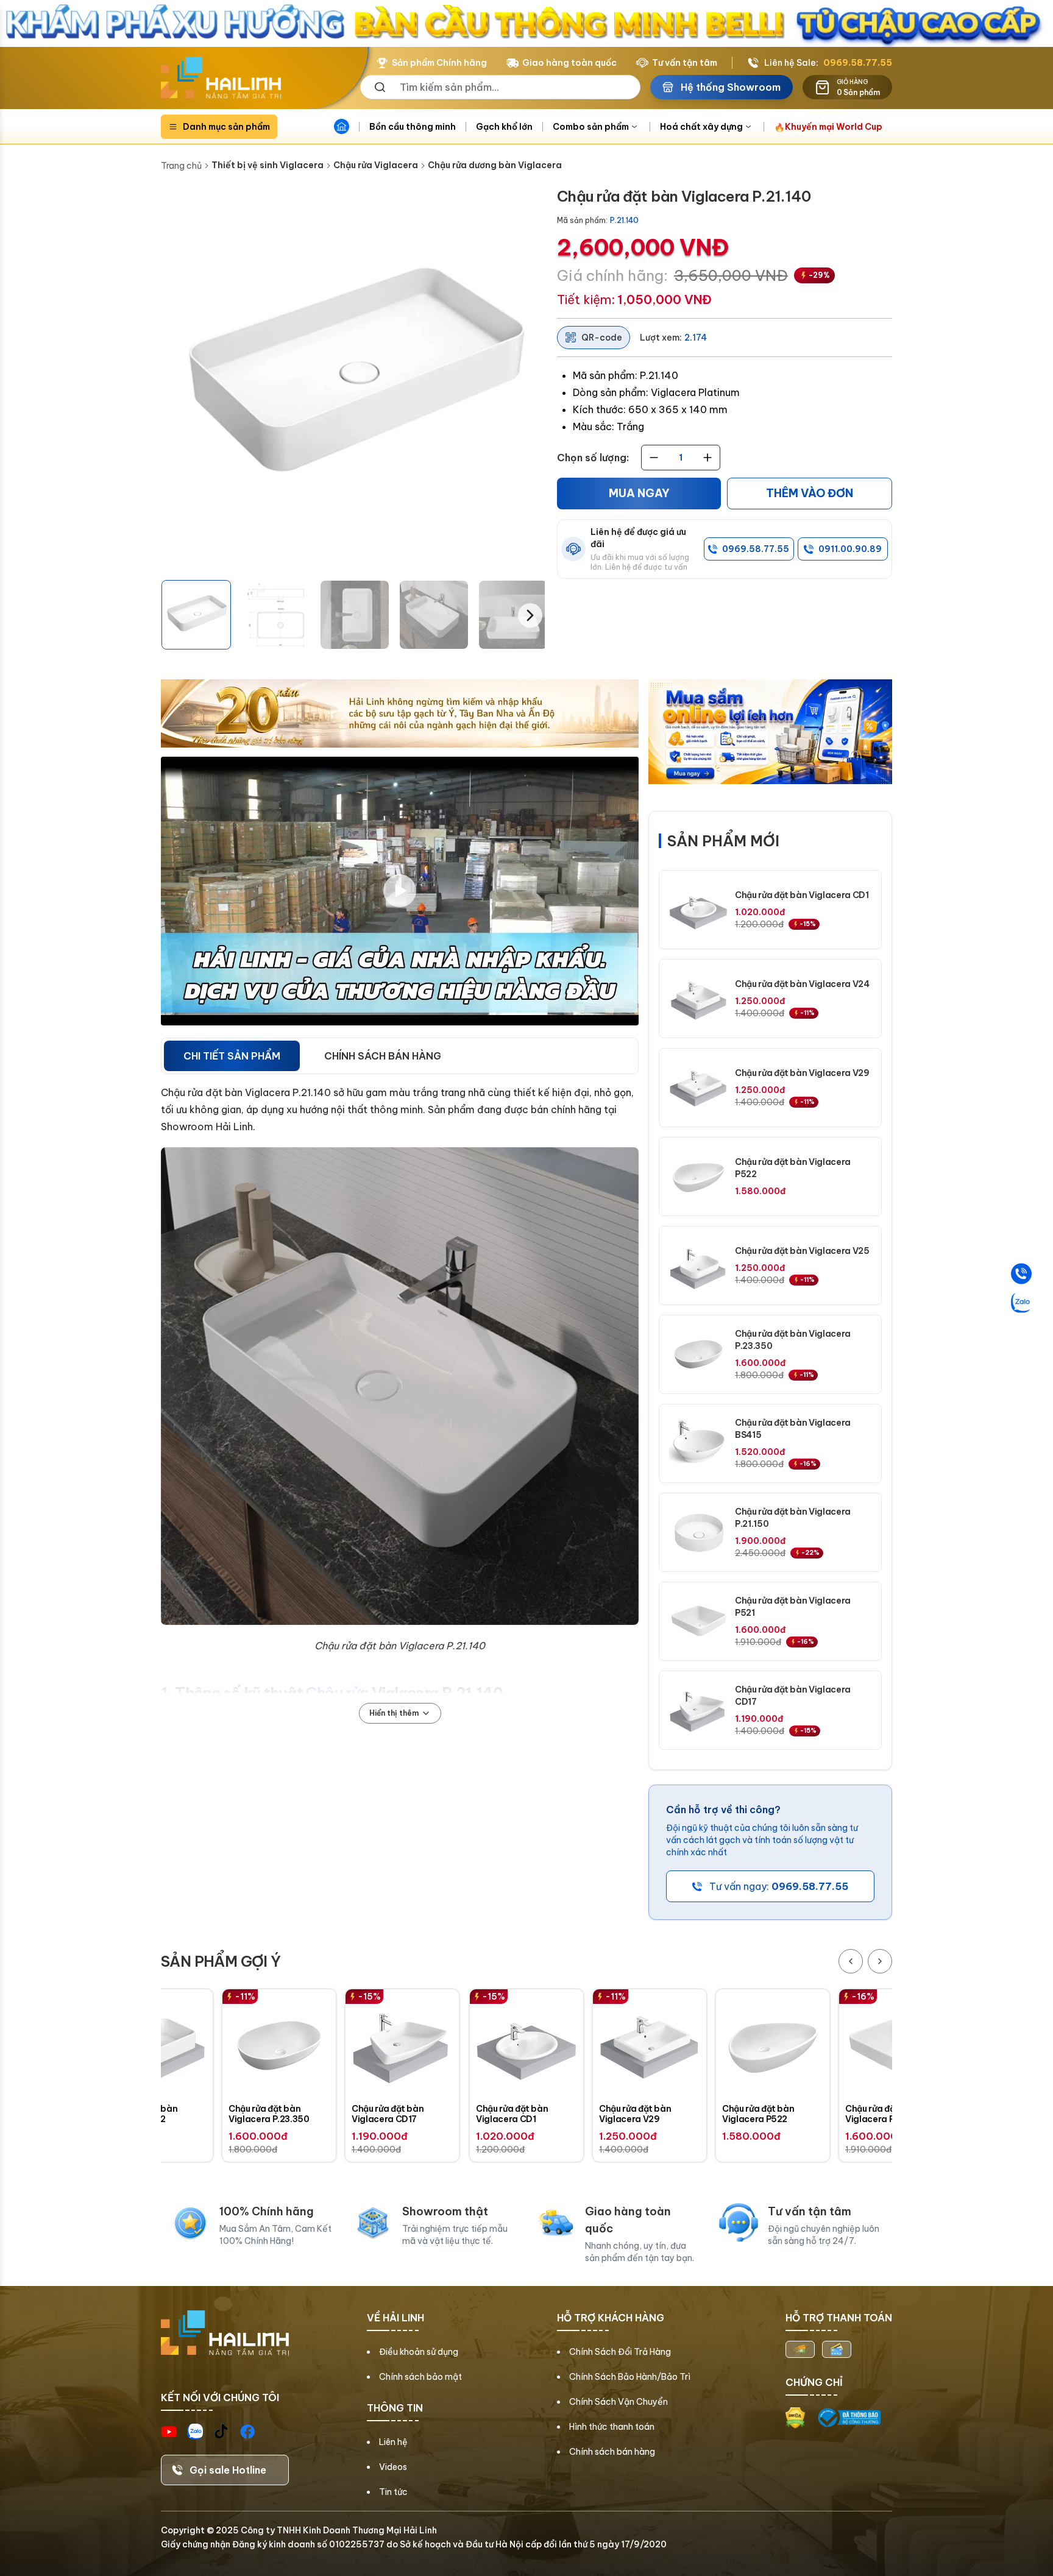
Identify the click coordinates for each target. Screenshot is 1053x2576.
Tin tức (393, 2492)
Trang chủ (181, 166)
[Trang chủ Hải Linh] (221, 78)
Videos (393, 2467)
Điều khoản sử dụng (419, 2352)
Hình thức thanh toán (612, 2427)
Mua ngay (639, 493)
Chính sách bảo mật (420, 2377)
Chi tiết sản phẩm (232, 1056)
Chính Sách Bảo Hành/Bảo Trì (630, 2377)
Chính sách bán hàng (612, 2452)
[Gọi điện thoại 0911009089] (1021, 1274)
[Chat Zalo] (1021, 1303)
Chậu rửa (337, 1693)
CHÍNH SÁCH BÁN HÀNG (383, 1056)
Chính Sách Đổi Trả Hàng (620, 2352)
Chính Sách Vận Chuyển (619, 2402)
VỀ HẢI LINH (395, 2318)
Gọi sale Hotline (228, 2470)
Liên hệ (393, 2442)
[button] (196, 615)
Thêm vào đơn (810, 493)
